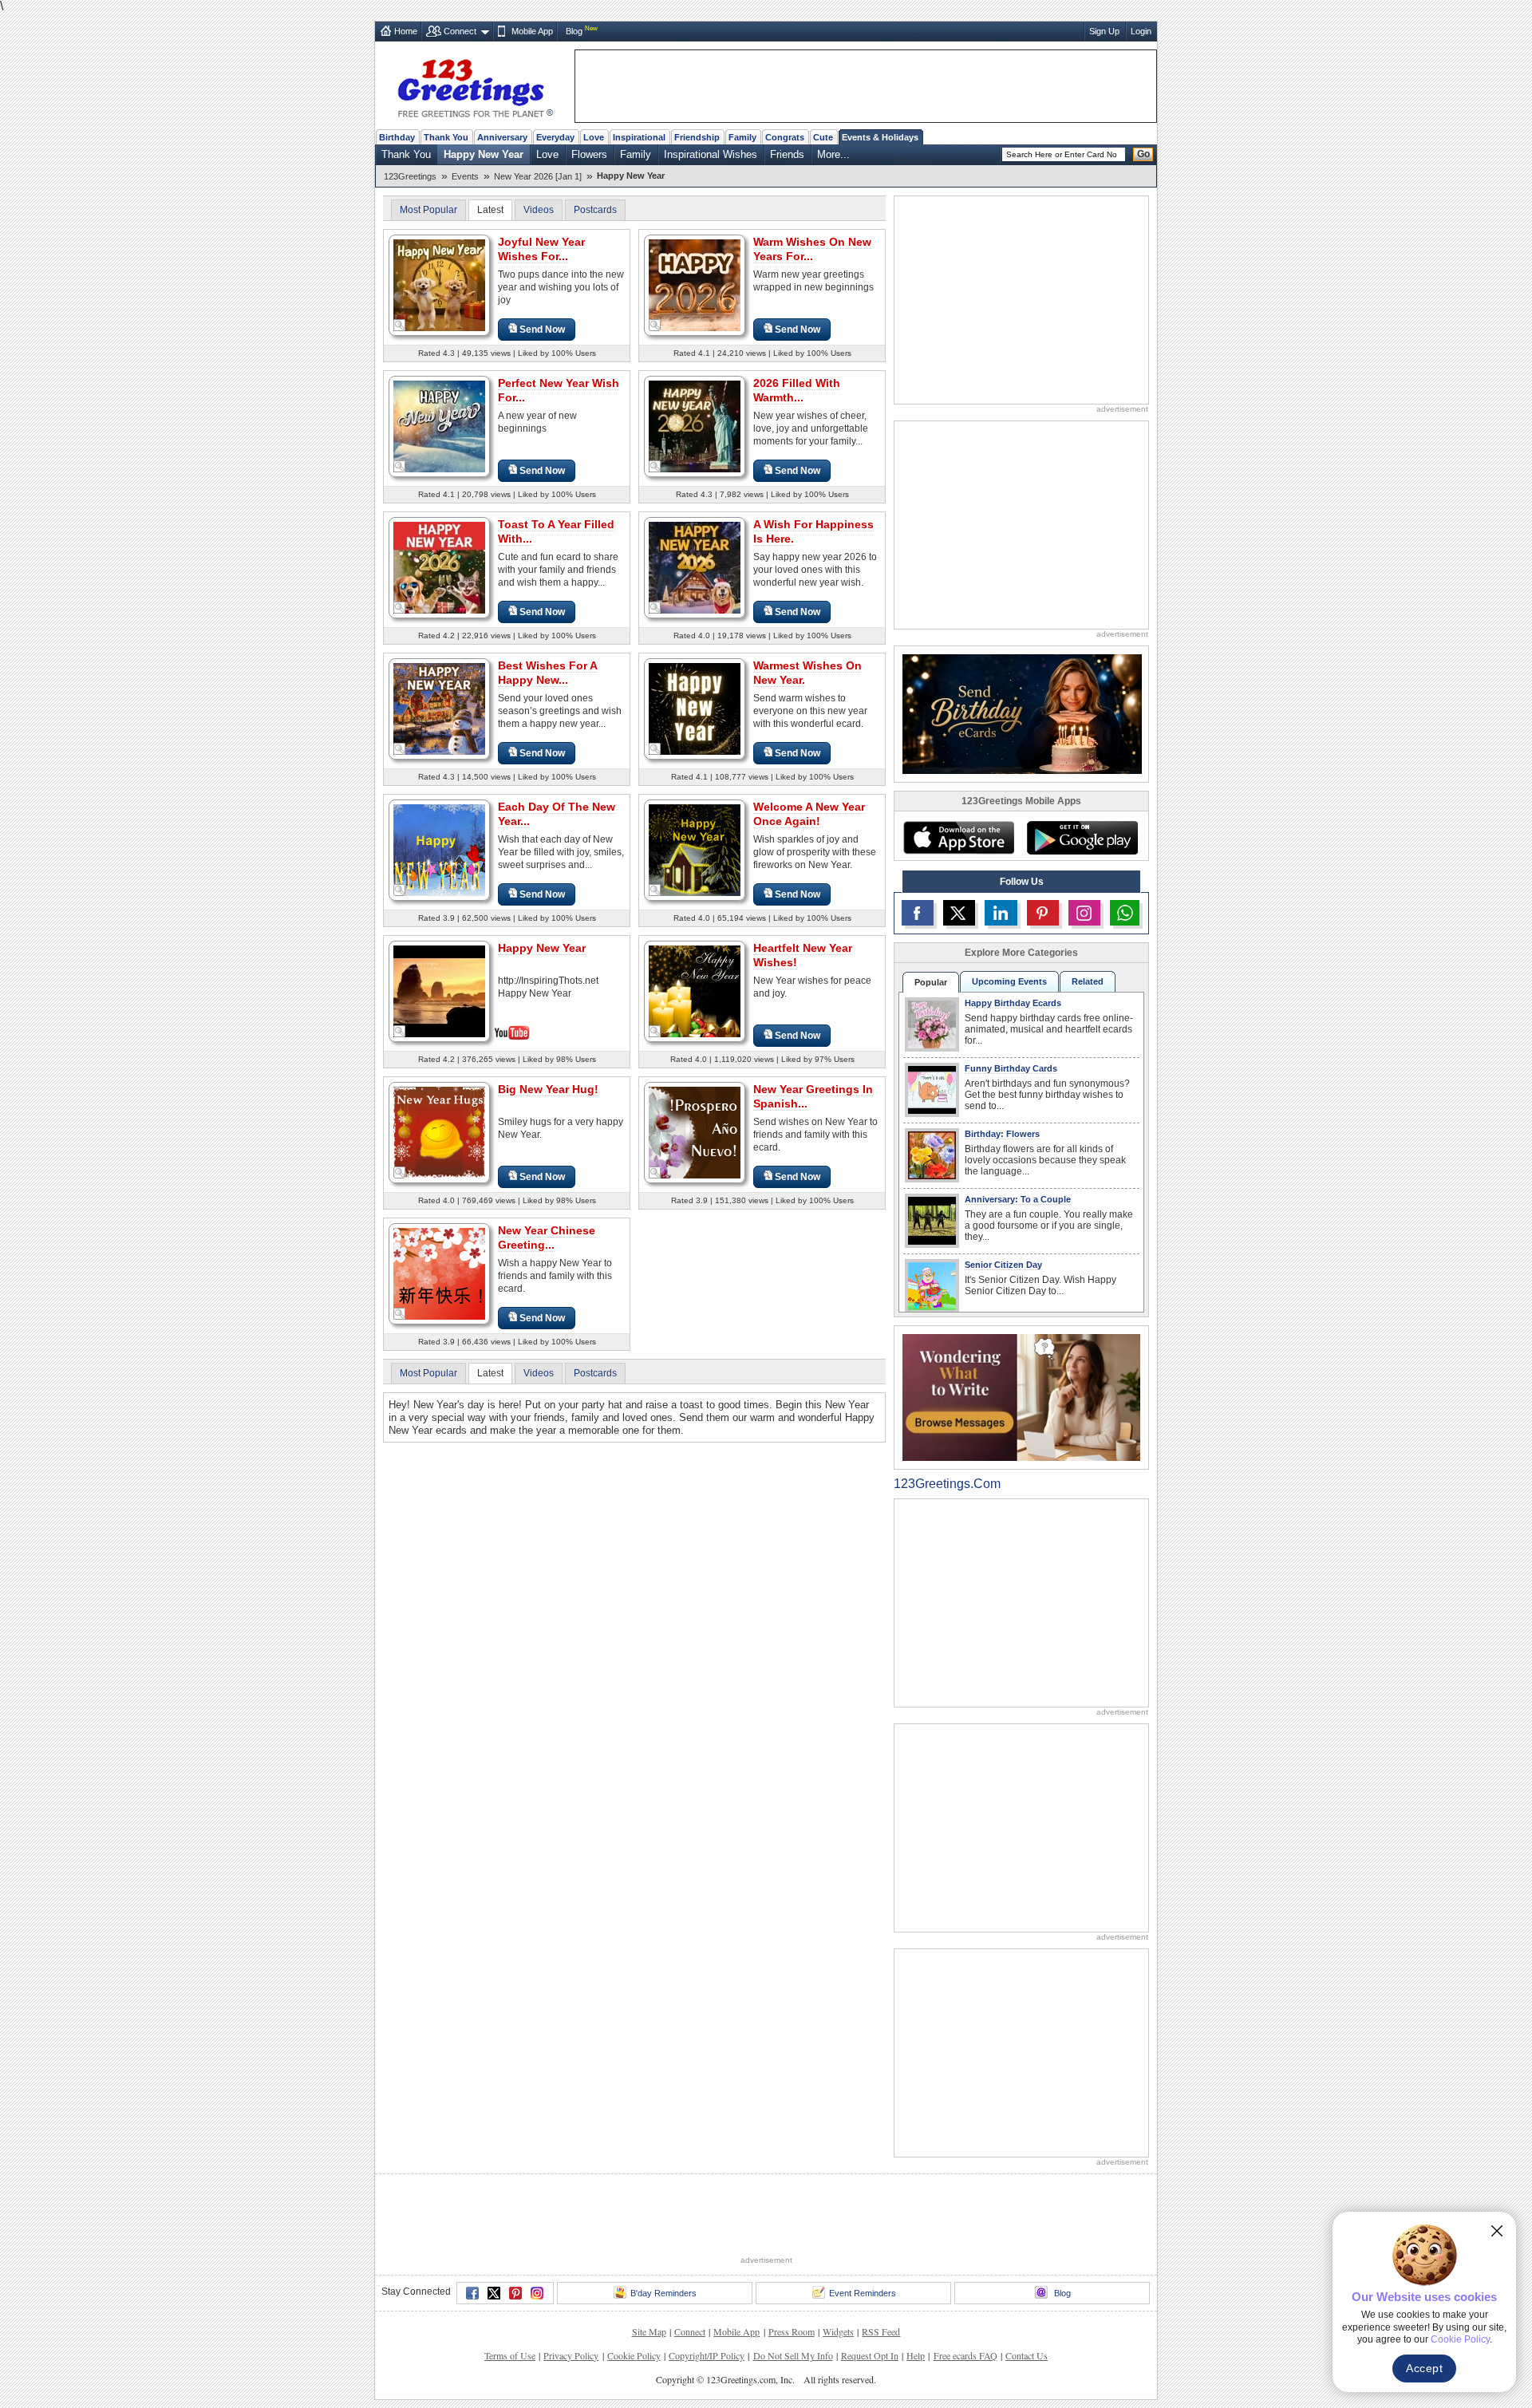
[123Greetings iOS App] (958, 838)
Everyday (555, 137)
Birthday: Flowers (1002, 1134)
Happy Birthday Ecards (1013, 1003)
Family (742, 137)
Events (465, 176)
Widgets (838, 2331)
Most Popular (428, 210)
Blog (574, 31)
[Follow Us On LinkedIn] (1001, 913)
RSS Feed (881, 2331)
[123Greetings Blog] (1021, 1397)
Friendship (697, 137)
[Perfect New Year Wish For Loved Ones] (439, 426)
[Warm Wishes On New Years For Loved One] (695, 284)
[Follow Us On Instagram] (1084, 913)
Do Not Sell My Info (793, 2355)
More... (833, 154)
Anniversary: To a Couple (1018, 1199)
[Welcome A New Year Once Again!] (695, 849)
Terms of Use (510, 2355)
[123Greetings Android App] (1082, 838)
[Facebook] (472, 2293)
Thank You (446, 137)
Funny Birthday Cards (1011, 1068)
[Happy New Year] (439, 990)
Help (916, 2355)
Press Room (792, 2331)
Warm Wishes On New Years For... (812, 249)
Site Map (649, 2331)
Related (1088, 981)
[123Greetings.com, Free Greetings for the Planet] (475, 85)
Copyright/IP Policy (707, 2355)
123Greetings (410, 176)
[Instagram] (537, 2293)
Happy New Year (484, 154)
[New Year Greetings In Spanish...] (695, 1132)
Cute (823, 137)
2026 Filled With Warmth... (797, 390)
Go (1143, 154)
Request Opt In (870, 2355)
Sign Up (1104, 31)
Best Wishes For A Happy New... (548, 673)
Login (1141, 31)
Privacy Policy (571, 2355)
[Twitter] (494, 2293)
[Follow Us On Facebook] (918, 913)
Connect (460, 31)
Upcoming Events (1009, 981)
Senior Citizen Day (1003, 1265)
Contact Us (1027, 2355)
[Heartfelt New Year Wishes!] (695, 991)
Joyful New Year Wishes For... (541, 249)
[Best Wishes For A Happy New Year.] (439, 708)
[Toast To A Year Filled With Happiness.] (439, 567)
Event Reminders (863, 2293)
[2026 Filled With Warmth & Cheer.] (695, 426)
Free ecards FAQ (965, 2355)
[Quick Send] (400, 326)
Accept (1424, 2368)
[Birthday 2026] (1022, 713)
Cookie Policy (634, 2355)
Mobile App (532, 31)
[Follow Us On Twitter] (959, 913)
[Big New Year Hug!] (439, 1132)
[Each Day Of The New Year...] (439, 849)
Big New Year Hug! (548, 1089)
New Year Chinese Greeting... (547, 1238)
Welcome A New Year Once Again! (809, 814)
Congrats (785, 137)
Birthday (397, 137)
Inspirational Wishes (711, 154)
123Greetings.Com (947, 1484)
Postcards (595, 210)
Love (594, 137)
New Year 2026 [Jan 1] (538, 176)
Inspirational (639, 137)
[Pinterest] (515, 2293)
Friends (787, 154)
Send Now (542, 330)
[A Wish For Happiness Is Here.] (695, 567)
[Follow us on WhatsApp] (1125, 913)
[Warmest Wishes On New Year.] (695, 708)
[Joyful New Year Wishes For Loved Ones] (439, 284)
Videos (539, 210)
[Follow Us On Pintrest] (1043, 913)
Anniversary (502, 137)
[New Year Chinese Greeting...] (439, 1273)
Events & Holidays (880, 137)
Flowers (589, 154)
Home (406, 31)
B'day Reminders (663, 2293)
